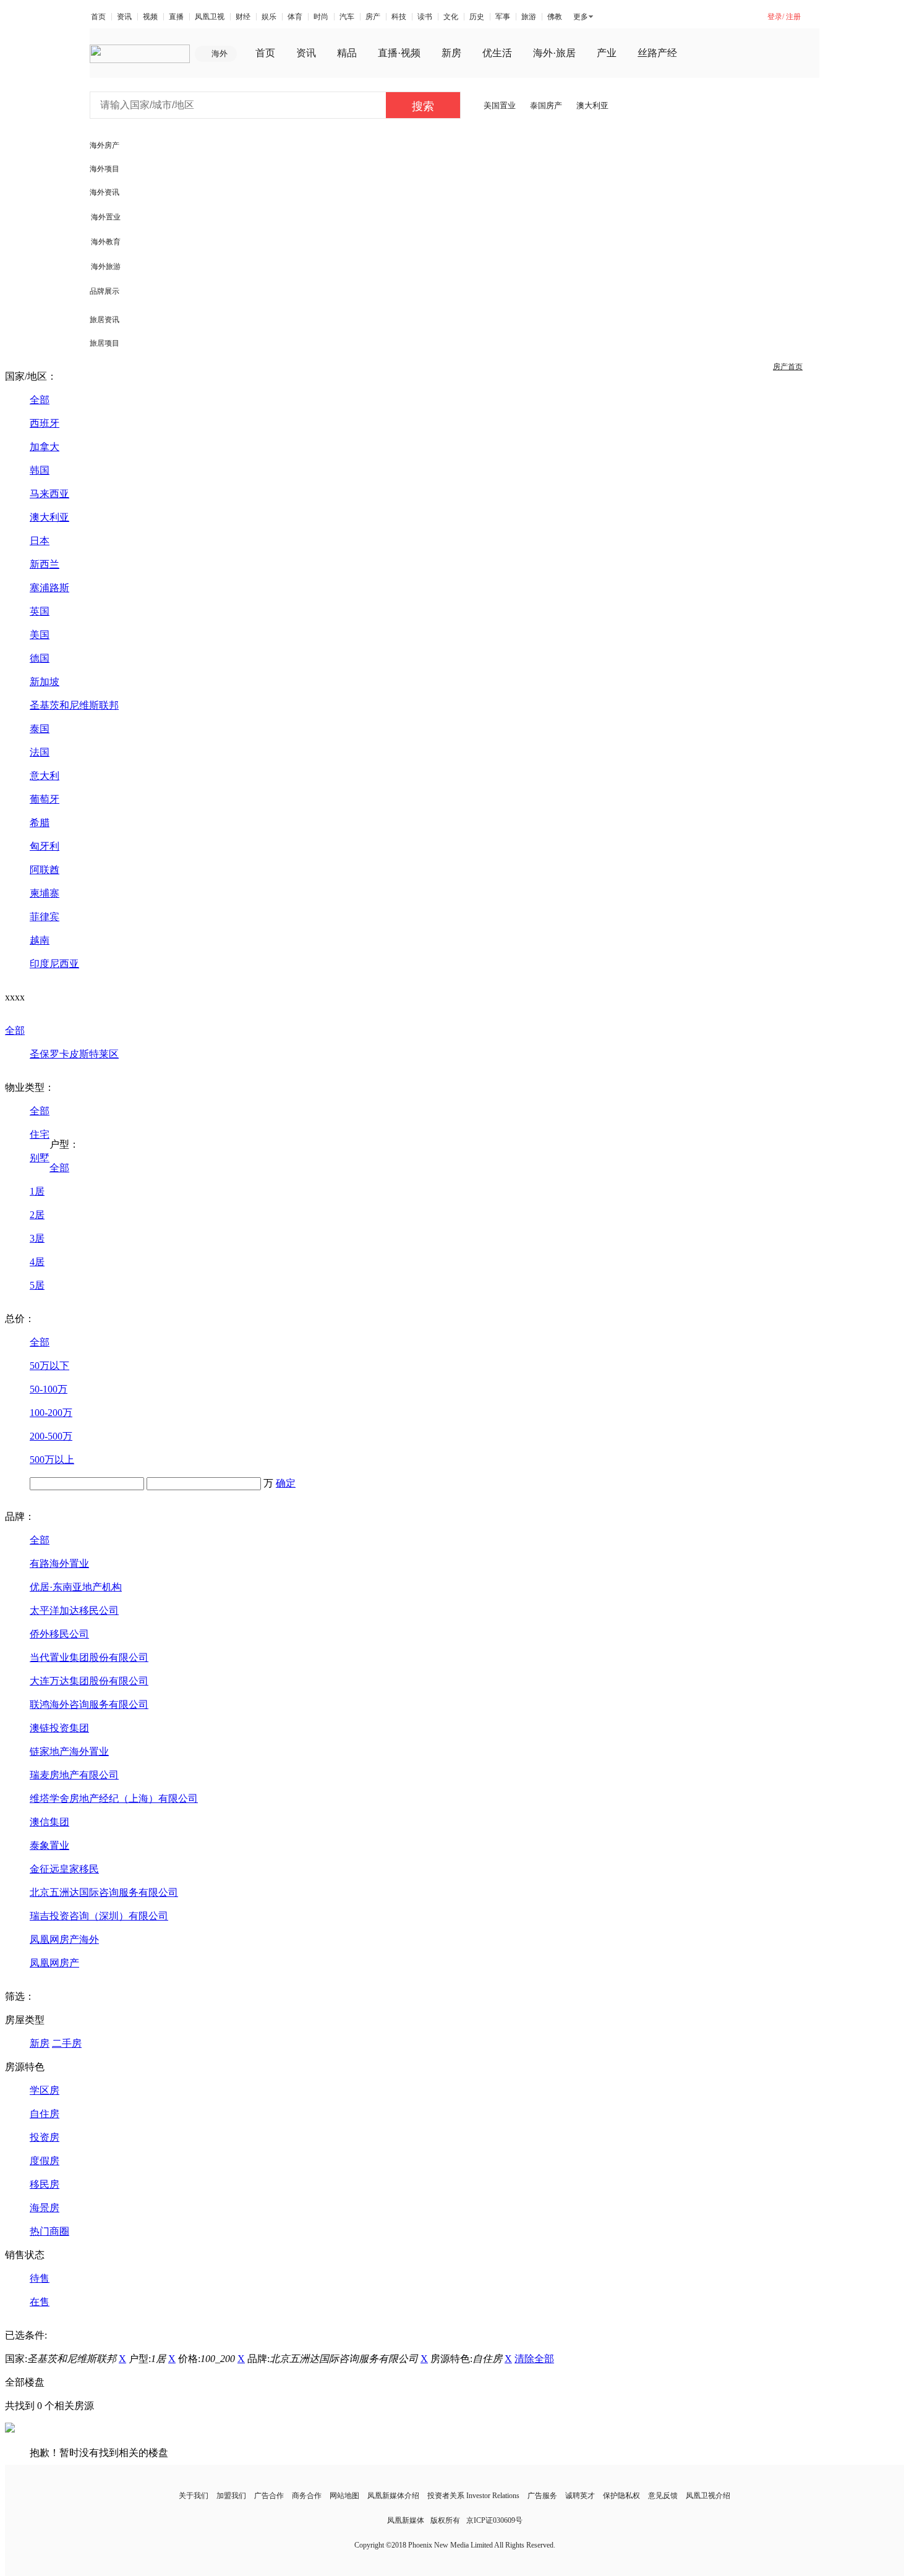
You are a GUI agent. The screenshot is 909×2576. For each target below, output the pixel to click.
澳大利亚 (592, 105)
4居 (37, 1262)
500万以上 (52, 1460)
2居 (37, 1215)
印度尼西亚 (54, 964)
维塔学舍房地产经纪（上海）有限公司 (114, 1798)
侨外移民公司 (59, 1634)
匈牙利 (45, 846)
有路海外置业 (59, 1563)
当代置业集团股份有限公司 (89, 1657)
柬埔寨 (45, 893)
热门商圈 (49, 2231)
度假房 (45, 2161)
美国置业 (500, 105)
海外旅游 (106, 267)
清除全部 (534, 2359)
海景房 (45, 2208)
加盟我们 (231, 2496)
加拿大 (45, 447)
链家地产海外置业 (69, 1751)
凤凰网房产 (54, 1963)
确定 (286, 1483)
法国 (40, 752)
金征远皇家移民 (64, 1869)
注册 (793, 17)
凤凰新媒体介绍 (393, 2496)
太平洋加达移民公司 (74, 1610)
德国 (40, 658)
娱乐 (269, 17)
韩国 (40, 470)
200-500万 (51, 1436)
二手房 (67, 2043)
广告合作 (269, 2496)
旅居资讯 (105, 320)
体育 (295, 17)
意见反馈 (663, 2496)
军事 (503, 17)
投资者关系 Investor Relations (473, 2496)
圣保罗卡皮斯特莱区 (74, 1054)
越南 (40, 940)
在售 (40, 2302)
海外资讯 (105, 192)
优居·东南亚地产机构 (76, 1587)
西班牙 (45, 423)
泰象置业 (49, 1845)
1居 (37, 1191)
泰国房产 (546, 105)
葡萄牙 (45, 799)
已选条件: (26, 2335)
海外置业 (106, 217)
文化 (451, 17)
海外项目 (105, 169)
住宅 (40, 1134)
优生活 (497, 53)
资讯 (124, 17)
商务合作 (307, 2496)
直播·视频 (399, 53)
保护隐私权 (621, 2496)
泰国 (40, 729)
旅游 (529, 17)
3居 (37, 1238)
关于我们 (194, 2496)
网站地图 (344, 2496)
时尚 (321, 17)
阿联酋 (45, 870)
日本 (40, 541)
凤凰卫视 (210, 17)
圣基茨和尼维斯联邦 (74, 705)
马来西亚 (49, 494)
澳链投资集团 (59, 1728)
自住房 (45, 2114)
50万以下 (49, 1366)
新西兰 (45, 564)
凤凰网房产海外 (64, 1939)
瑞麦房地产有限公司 (74, 1775)
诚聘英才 (580, 2496)
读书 (425, 17)
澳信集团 (49, 1822)
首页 (98, 17)
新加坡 (45, 682)
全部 (40, 400)
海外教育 (106, 242)
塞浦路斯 (49, 588)
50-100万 (49, 1389)
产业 (607, 53)
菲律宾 (45, 917)
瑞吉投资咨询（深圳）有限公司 (99, 1916)
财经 (243, 17)
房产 (373, 17)
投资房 (45, 2137)
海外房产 (105, 145)
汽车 (347, 17)
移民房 (45, 2184)
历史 (477, 17)
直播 (176, 17)
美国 (40, 635)
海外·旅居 (554, 53)
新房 (451, 53)
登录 (775, 17)
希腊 (40, 823)
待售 (40, 2278)
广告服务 (542, 2496)
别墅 (40, 1158)
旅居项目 (105, 343)
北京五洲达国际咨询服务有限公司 (104, 1892)
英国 (40, 611)
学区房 (45, 2090)
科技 (399, 17)
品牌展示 (105, 291)
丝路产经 (657, 53)
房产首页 (788, 367)
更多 (581, 17)
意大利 (45, 776)
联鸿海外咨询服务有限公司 (89, 1704)
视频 (150, 17)
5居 (37, 1285)
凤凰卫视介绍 (708, 2496)
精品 (347, 53)
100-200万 (51, 1413)
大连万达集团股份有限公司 (89, 1681)
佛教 (555, 17)
